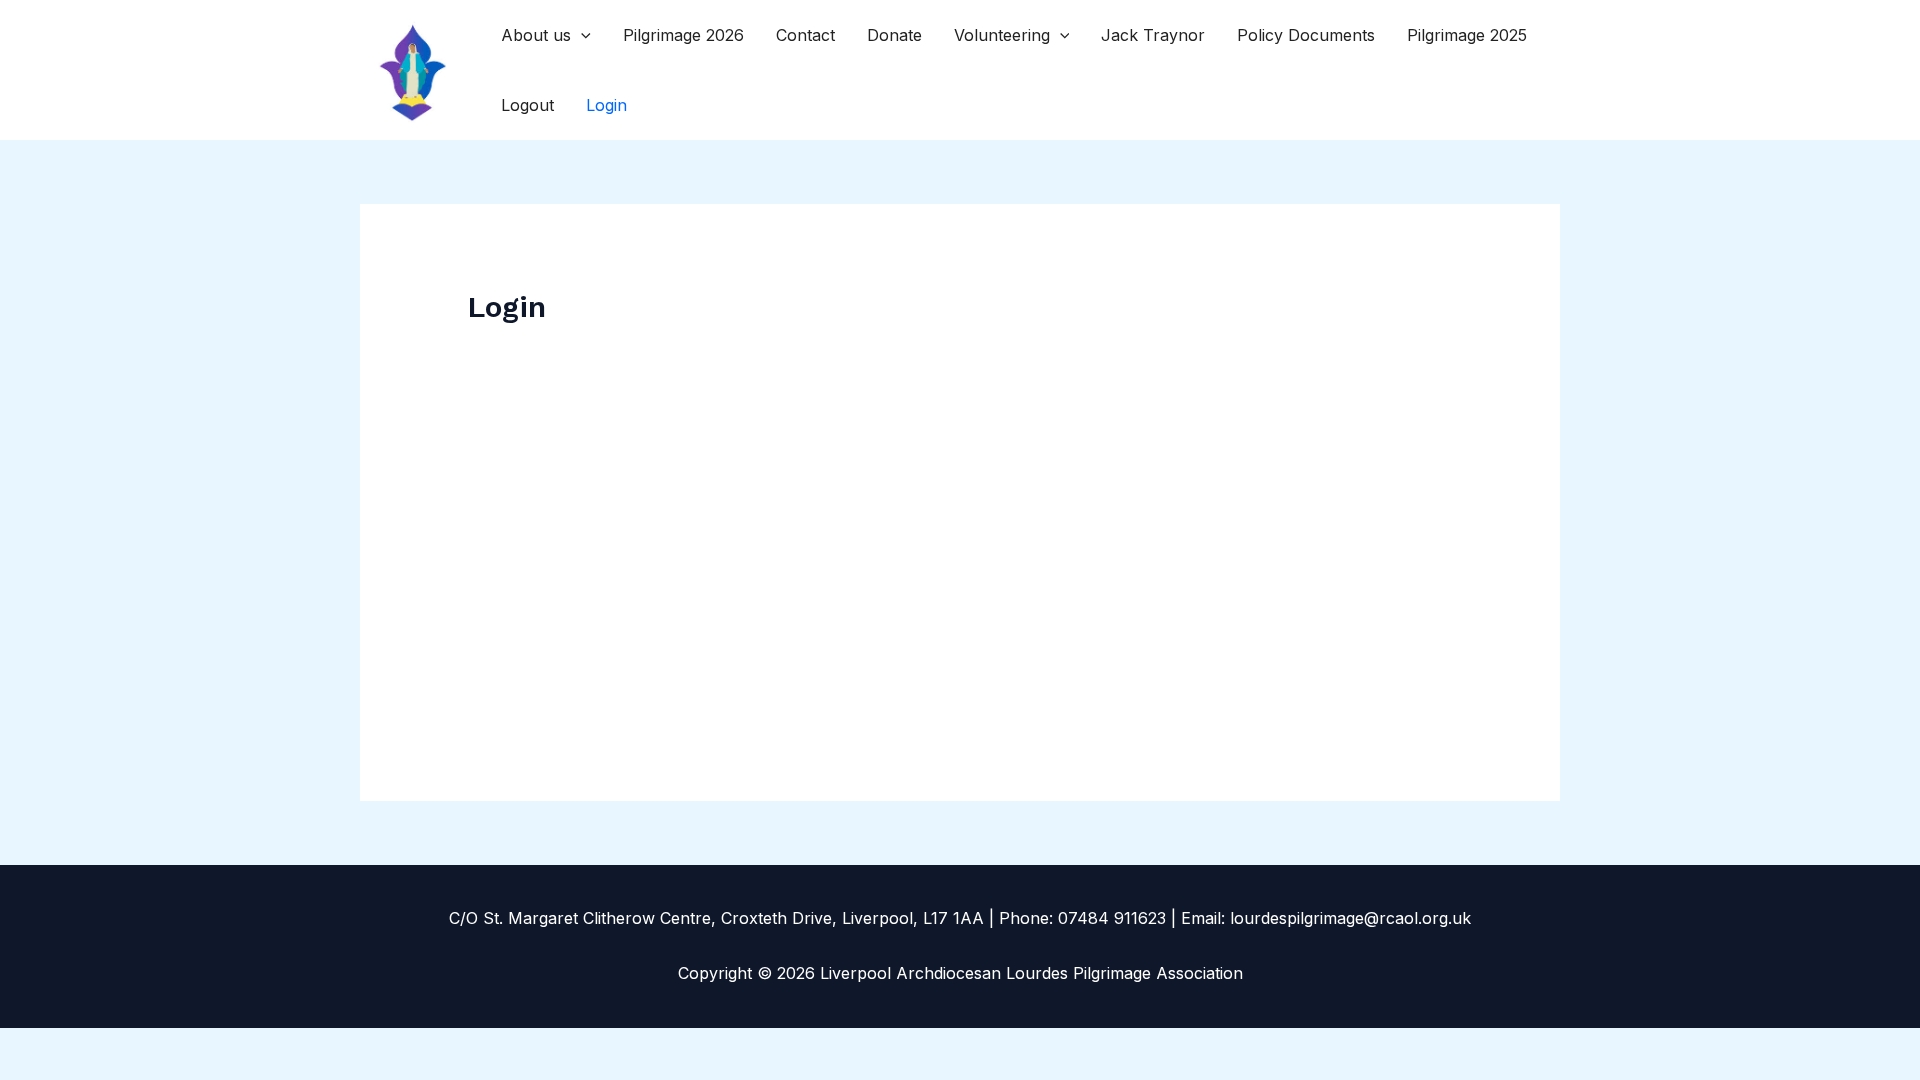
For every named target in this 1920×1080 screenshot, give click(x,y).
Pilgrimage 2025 (1467, 35)
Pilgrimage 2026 (683, 35)
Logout (527, 105)
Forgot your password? (960, 674)
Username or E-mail (810, 377)
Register (1077, 615)
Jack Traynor (1153, 35)
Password (773, 468)
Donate (894, 35)
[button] (581, 35)
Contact (805, 35)
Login (606, 105)
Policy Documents (1306, 35)
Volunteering (1002, 35)
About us (536, 35)
